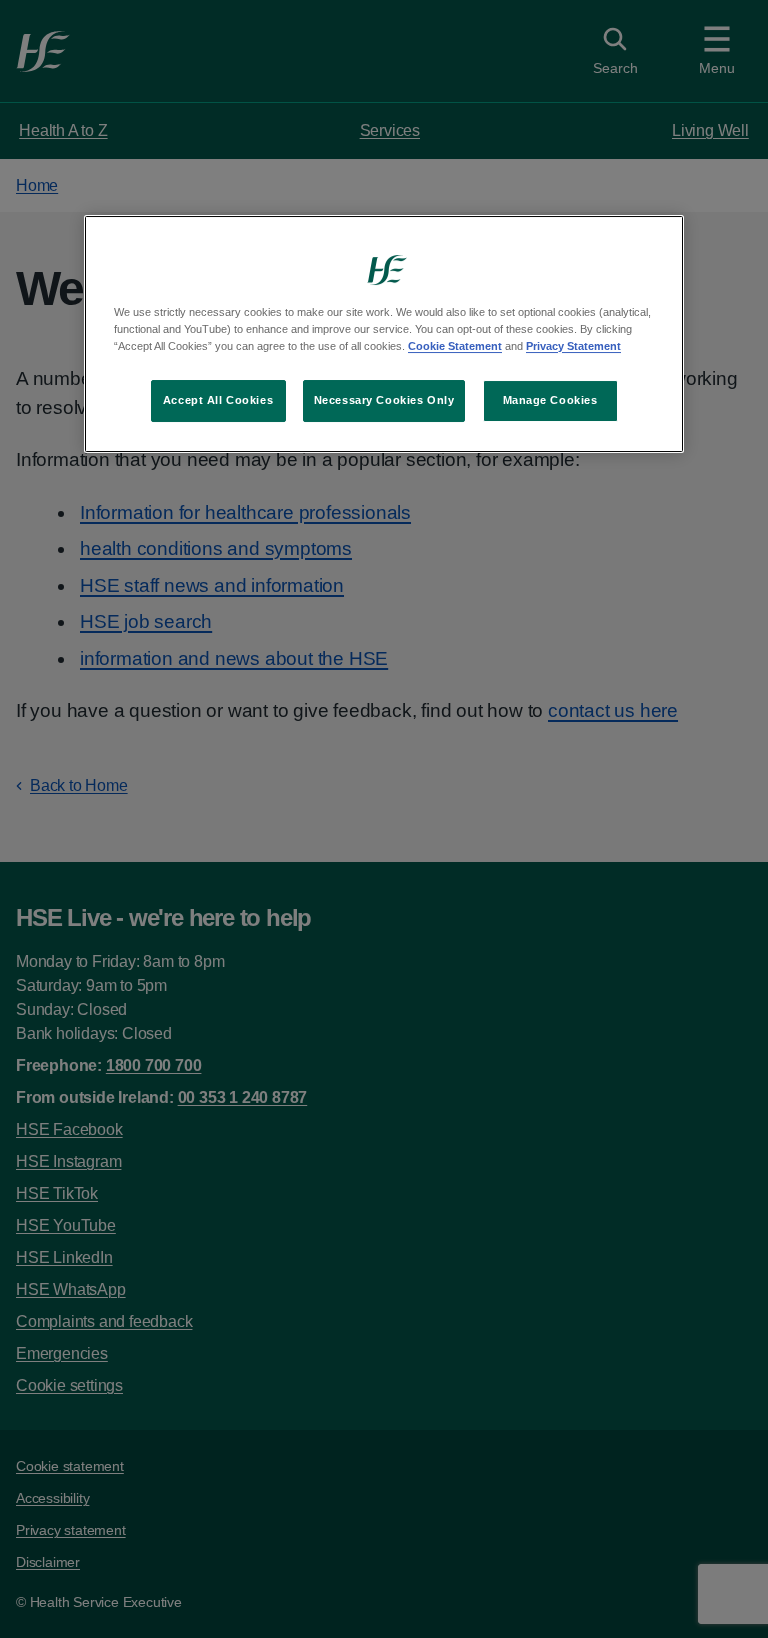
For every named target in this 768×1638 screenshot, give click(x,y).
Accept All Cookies (218, 400)
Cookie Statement (455, 346)
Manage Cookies (550, 400)
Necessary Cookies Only (384, 400)
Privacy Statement (573, 346)
